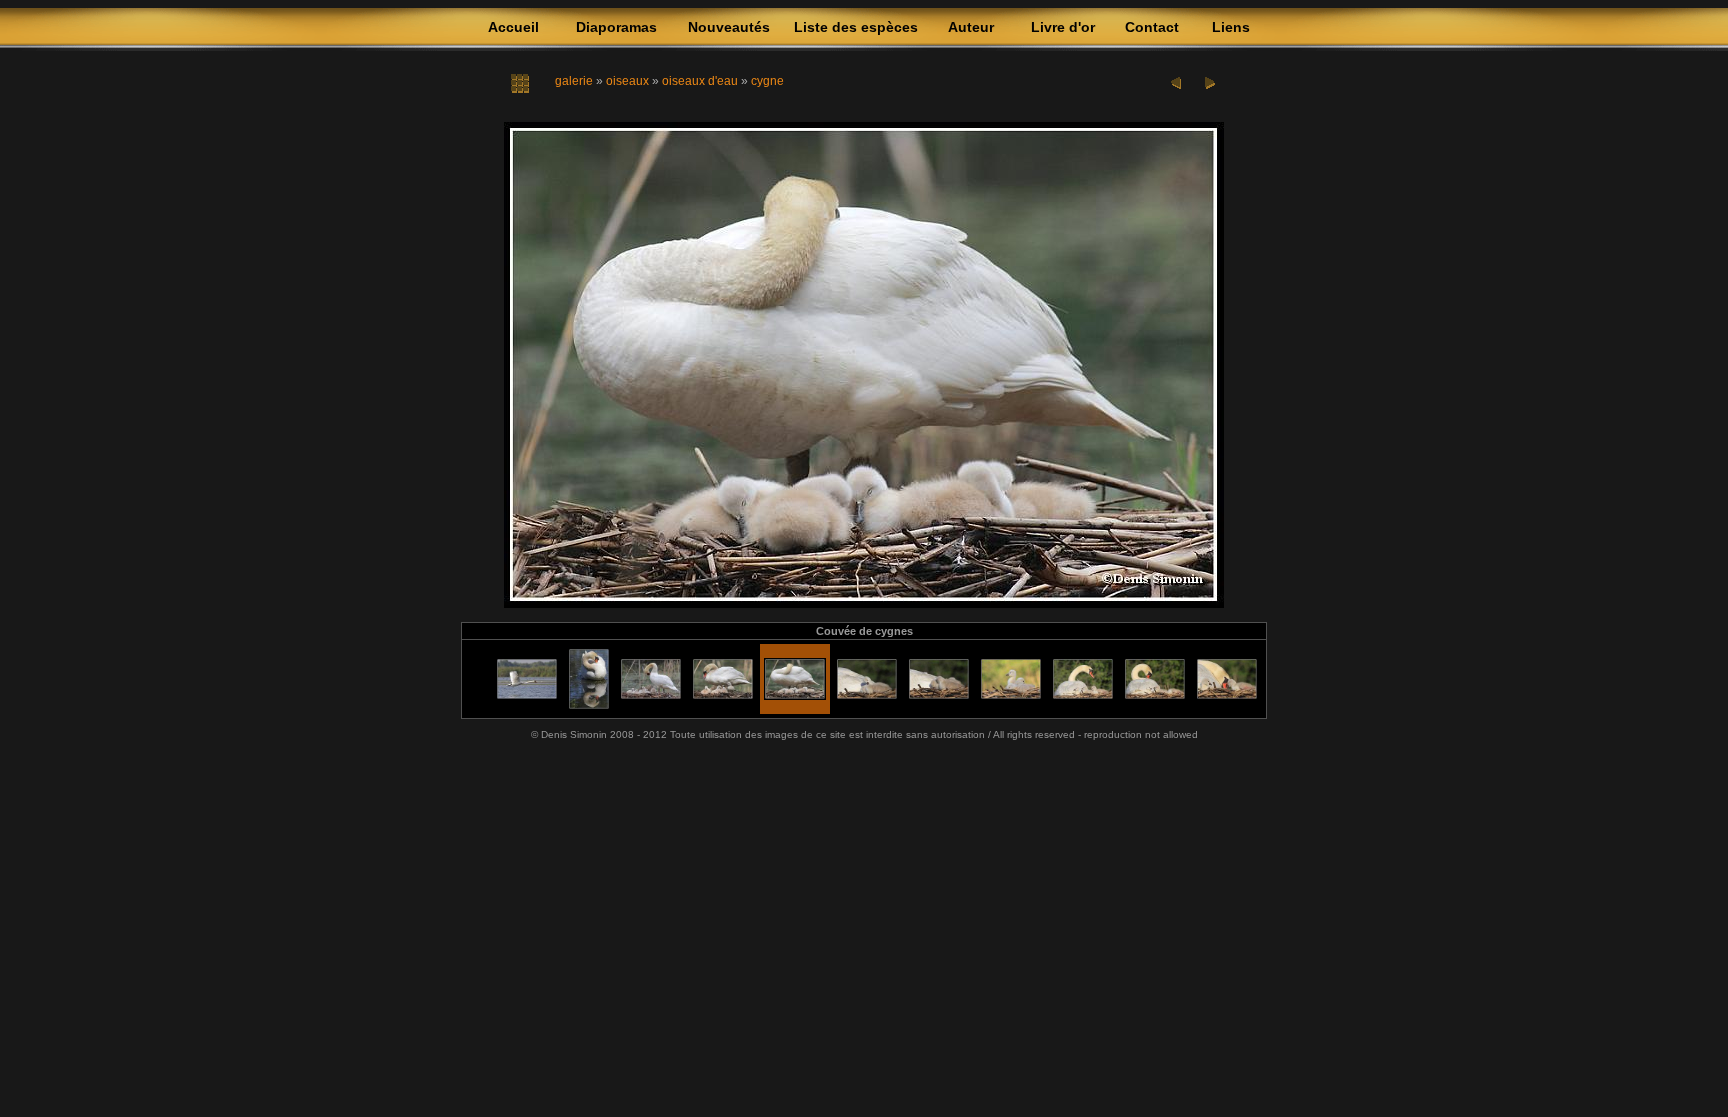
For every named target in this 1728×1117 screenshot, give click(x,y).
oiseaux (627, 81)
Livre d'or (1063, 27)
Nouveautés (729, 27)
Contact (1152, 27)
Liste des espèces (856, 27)
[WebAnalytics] (864, 760)
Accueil (513, 27)
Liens (1231, 27)
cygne (767, 81)
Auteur (971, 27)
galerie (574, 81)
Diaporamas (616, 27)
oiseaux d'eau (700, 81)
